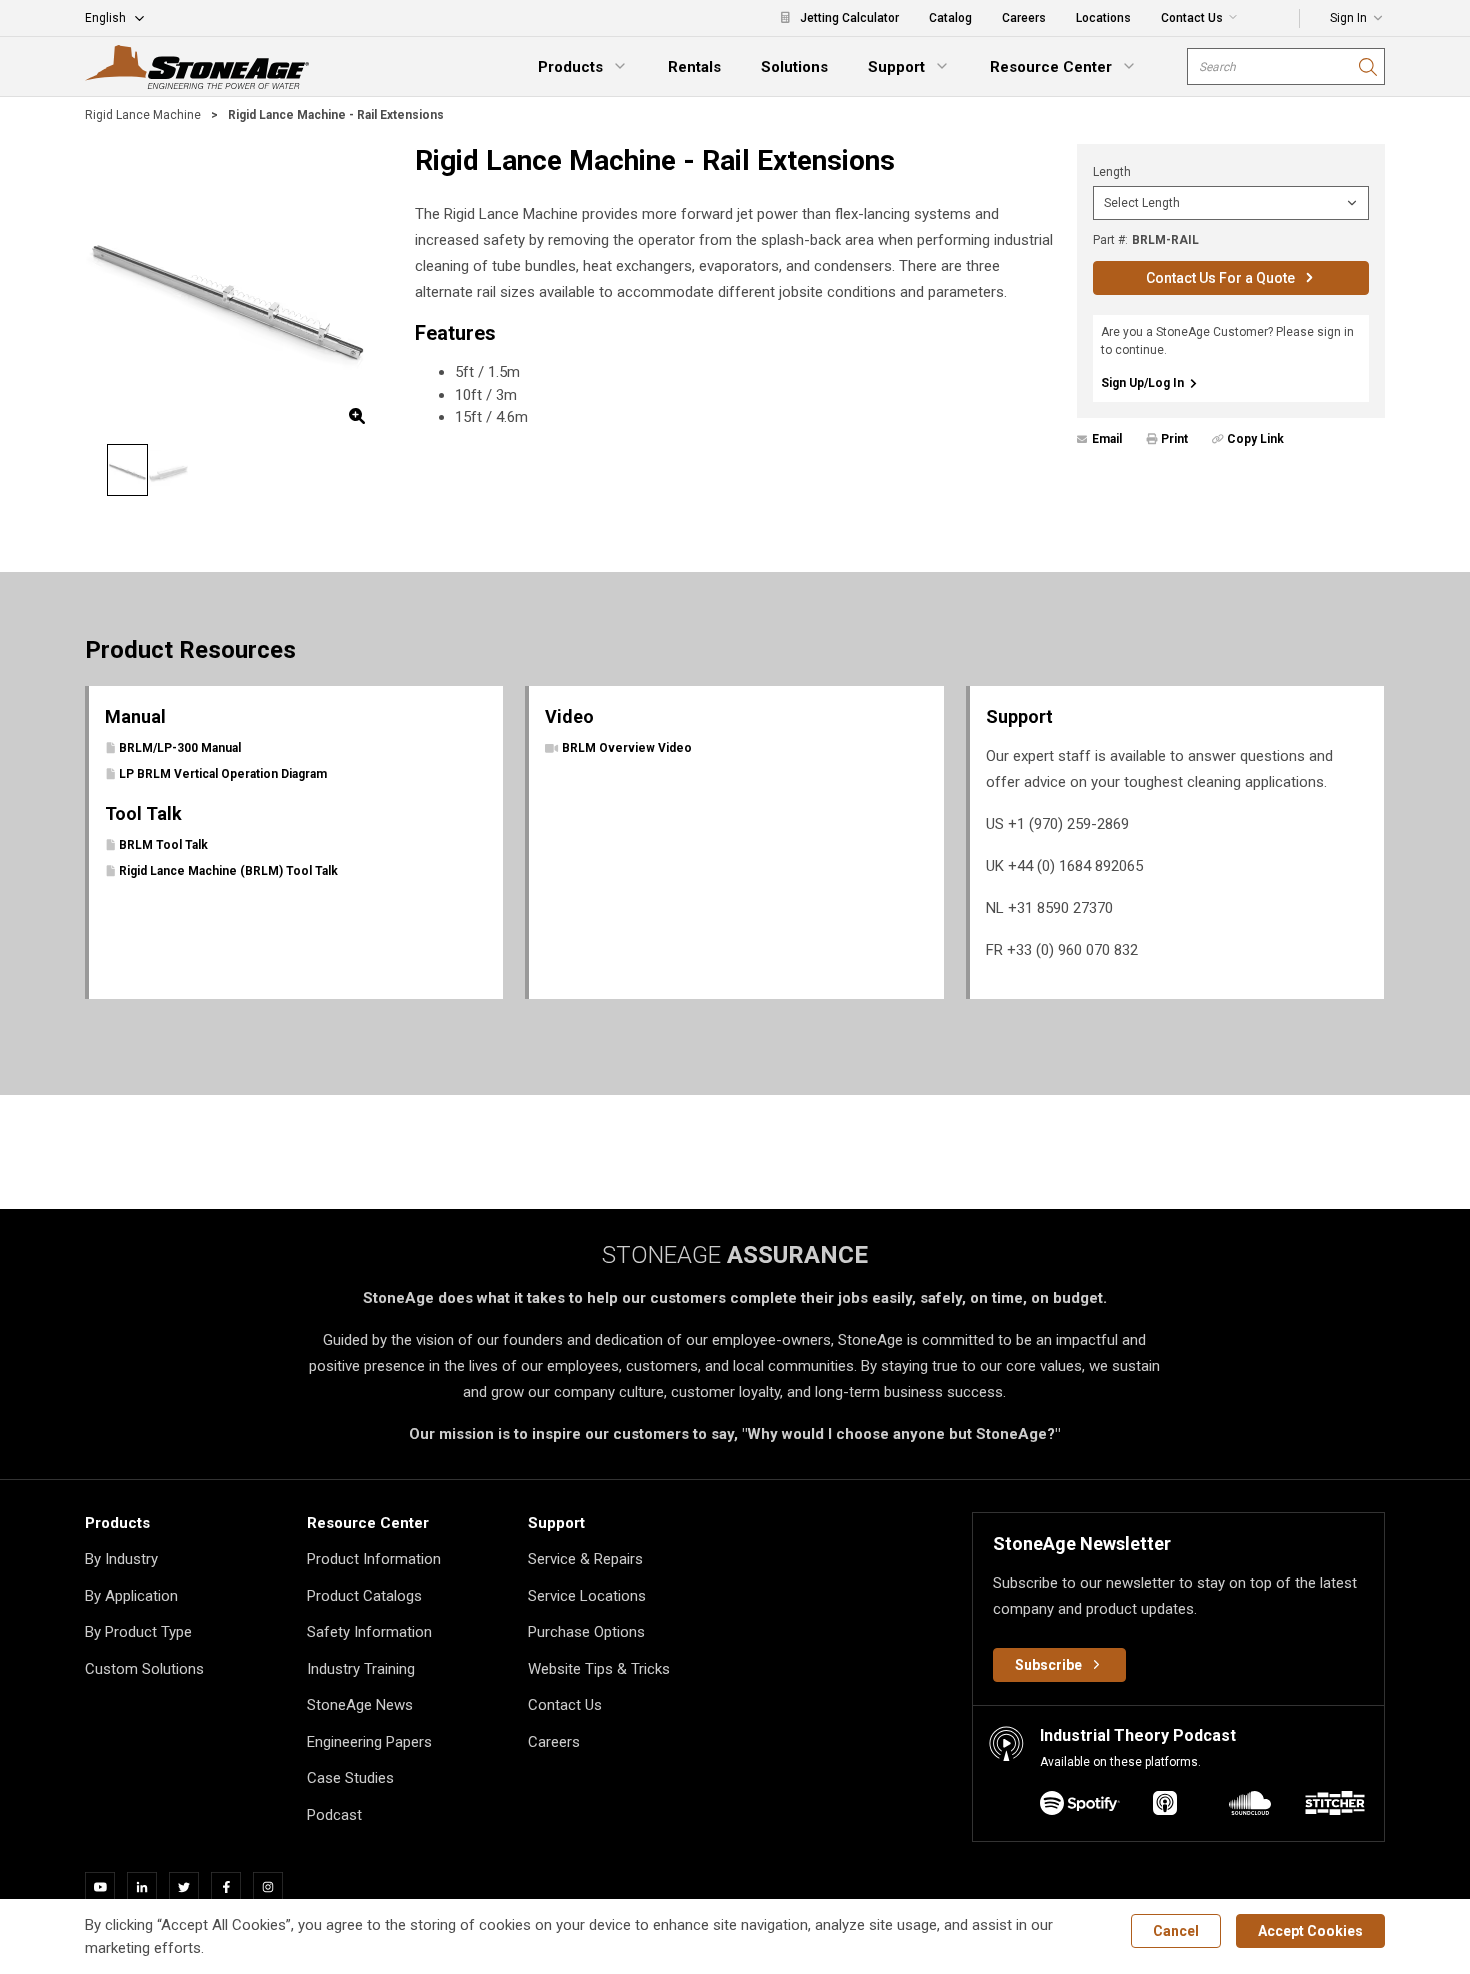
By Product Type (138, 1632)
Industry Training (361, 1669)
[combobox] (1286, 66)
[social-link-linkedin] (148, 1887)
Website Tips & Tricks (599, 1669)
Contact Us (565, 1705)
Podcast (334, 1815)
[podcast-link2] (1250, 1806)
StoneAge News (360, 1705)
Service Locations (587, 1596)
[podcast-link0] (1080, 1806)
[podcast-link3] (1335, 1806)
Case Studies (350, 1778)
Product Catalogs (364, 1596)
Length (1112, 172)
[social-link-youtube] (106, 1887)
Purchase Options (586, 1632)
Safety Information (369, 1632)
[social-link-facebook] (232, 1887)
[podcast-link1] (1165, 1806)
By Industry (121, 1559)
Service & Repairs (585, 1559)
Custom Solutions (144, 1669)
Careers (554, 1742)
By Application (131, 1596)
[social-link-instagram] (274, 1887)
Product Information (374, 1559)
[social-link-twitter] (190, 1887)
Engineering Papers (369, 1742)
